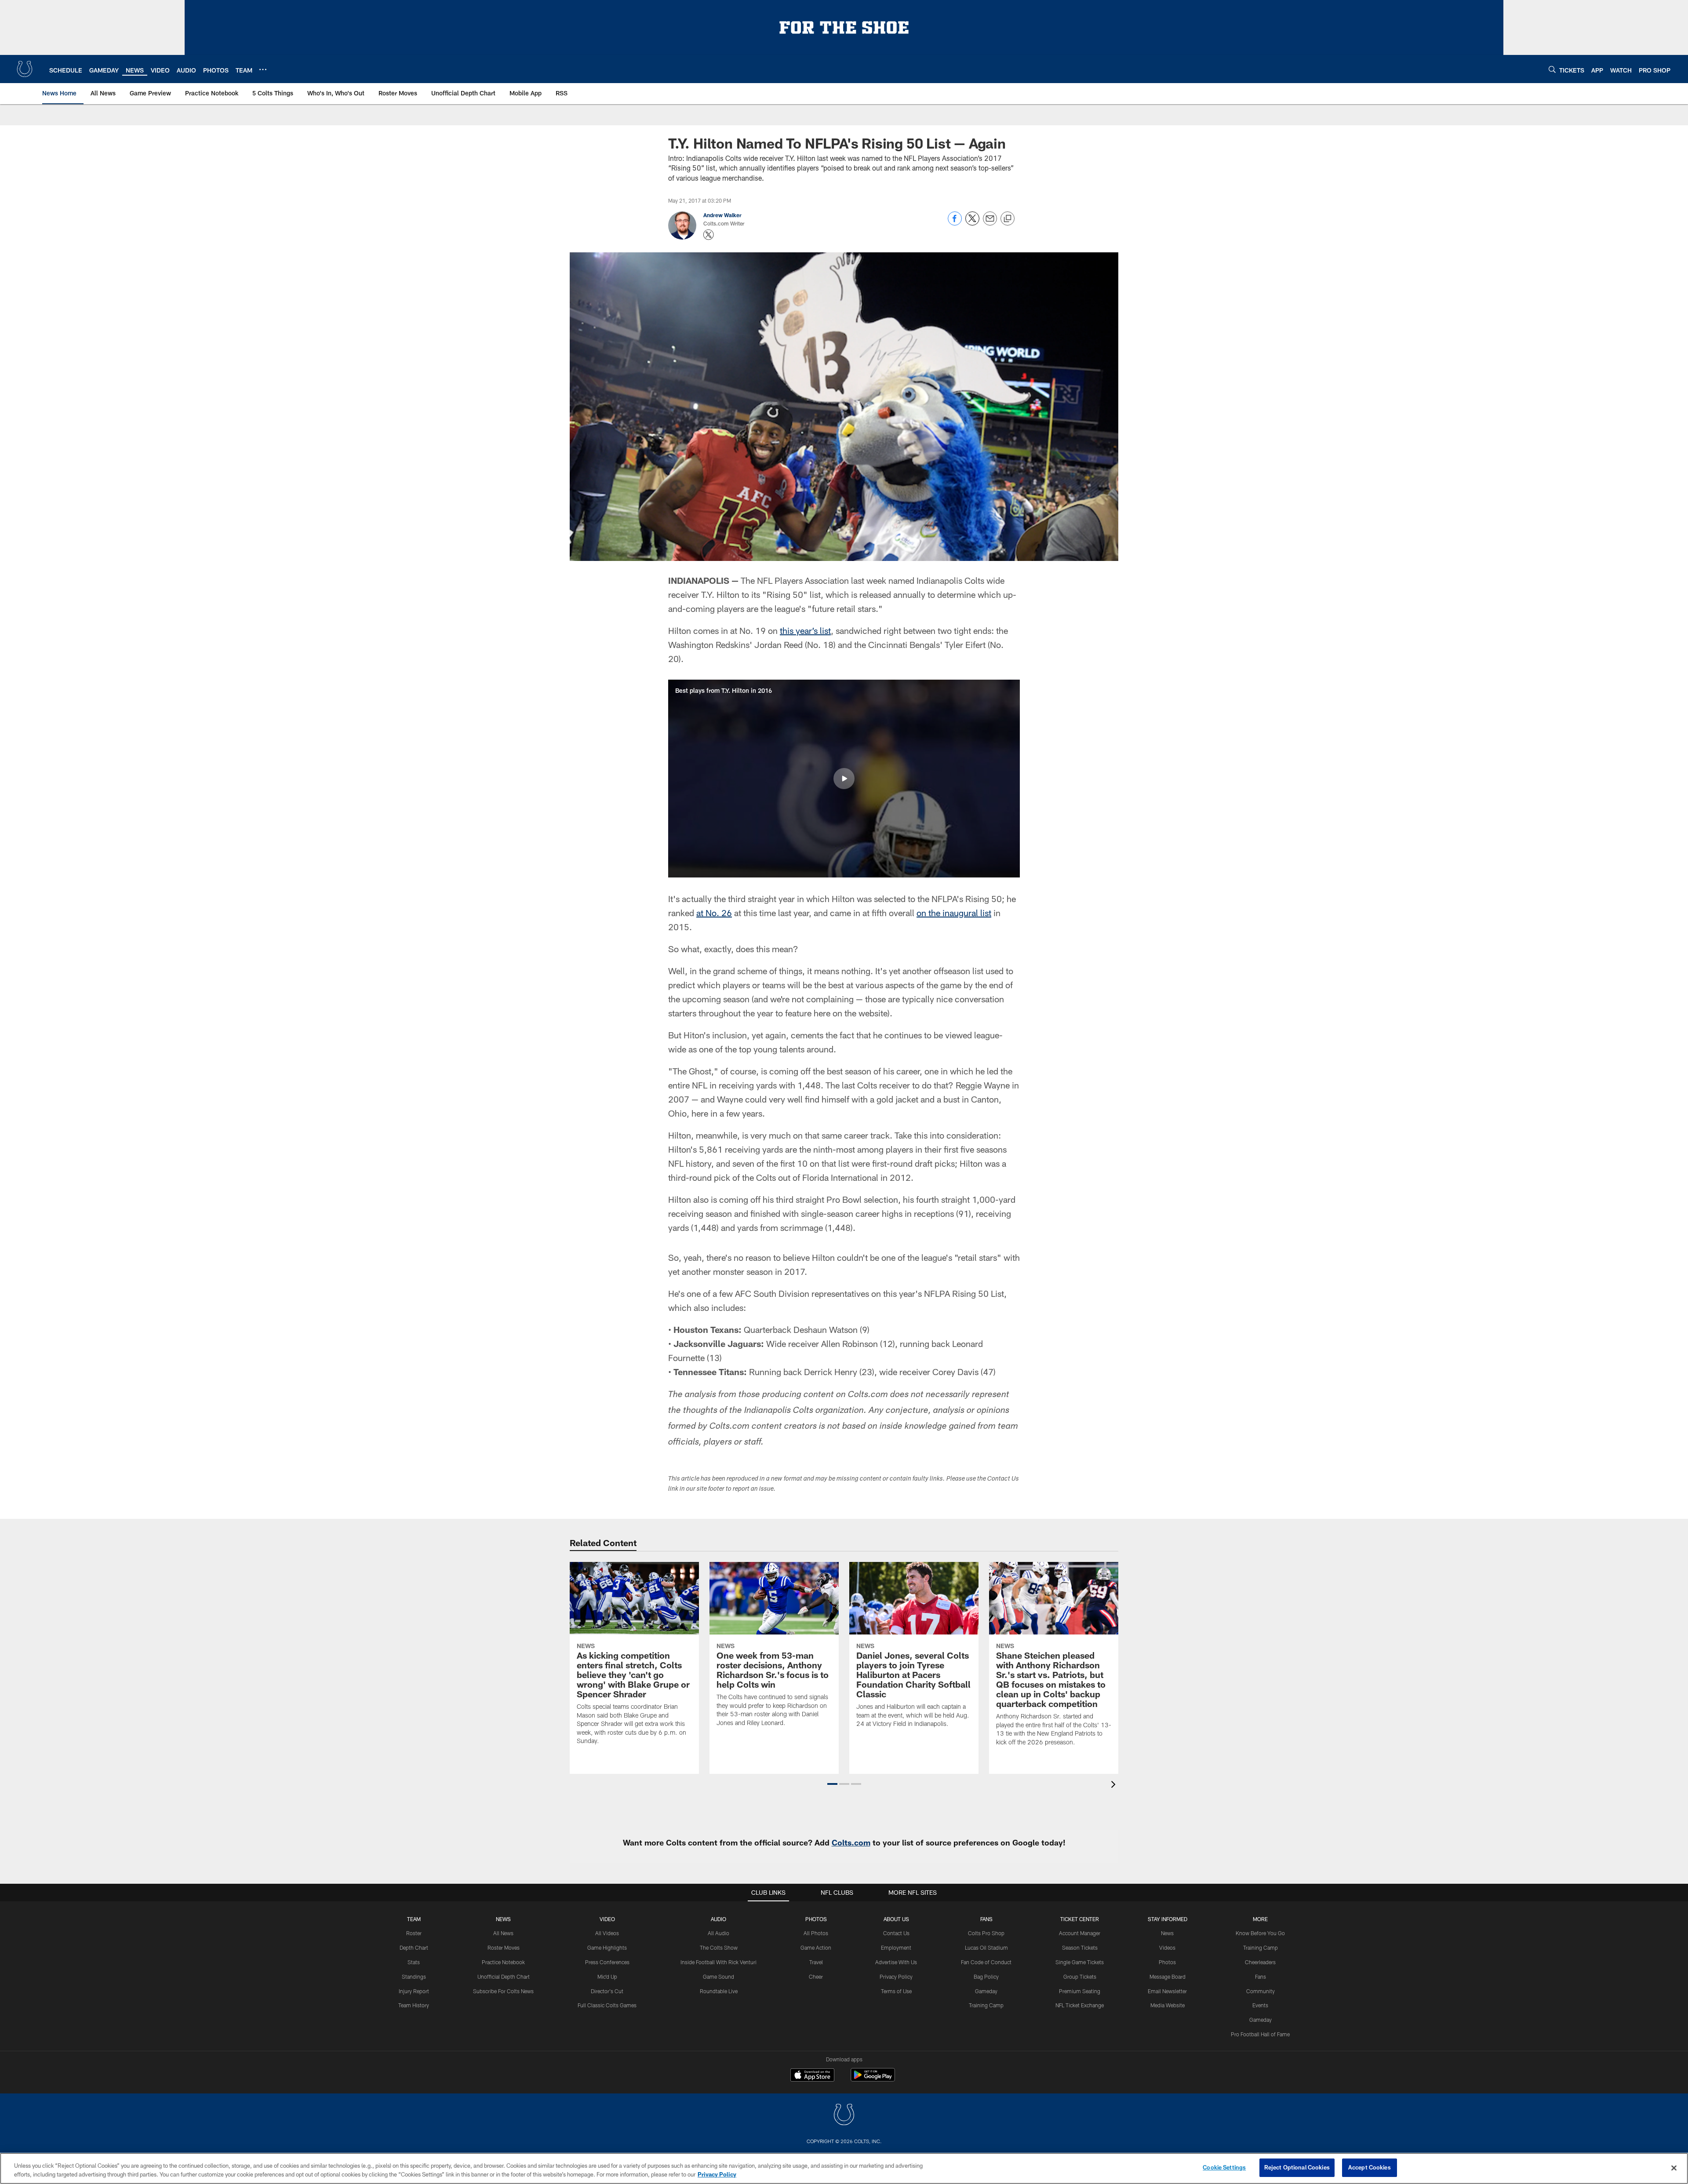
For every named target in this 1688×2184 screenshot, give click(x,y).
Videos (1167, 1947)
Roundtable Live (719, 1991)
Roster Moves (504, 1947)
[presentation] (1115, 1785)
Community (1261, 1991)
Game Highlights (607, 1947)
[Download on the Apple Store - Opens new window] (812, 2076)
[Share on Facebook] (955, 223)
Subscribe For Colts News (503, 1991)
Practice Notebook (503, 1962)
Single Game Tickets (1080, 1962)
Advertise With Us (896, 1962)
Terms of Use (896, 1991)
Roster (414, 1933)
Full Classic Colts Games (607, 2005)
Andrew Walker (722, 215)
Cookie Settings (1224, 2167)
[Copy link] (1008, 219)
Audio (718, 1919)
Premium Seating (1080, 1991)
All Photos (816, 1933)
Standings (414, 1977)
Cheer (816, 1977)
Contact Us (896, 1933)
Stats (414, 1962)
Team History (414, 2005)
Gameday (986, 1991)
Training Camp (986, 2005)
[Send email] (990, 223)
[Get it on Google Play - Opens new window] (873, 2079)
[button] (844, 779)
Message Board (1168, 1977)
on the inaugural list (954, 913)
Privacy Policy (896, 1977)
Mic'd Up (607, 1977)
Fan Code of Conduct (986, 1962)
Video (607, 1919)
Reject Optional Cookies (1297, 2167)
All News (503, 1933)
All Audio (718, 1933)
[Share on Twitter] (972, 223)
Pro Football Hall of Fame (1260, 2034)
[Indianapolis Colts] (844, 2116)
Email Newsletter (1167, 1991)
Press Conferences (607, 1962)
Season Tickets (1080, 1947)
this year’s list (805, 630)
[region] (844, 2168)
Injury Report (414, 1991)
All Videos (607, 1933)
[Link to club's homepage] (25, 69)
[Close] (1674, 2168)
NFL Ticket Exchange (1080, 2005)
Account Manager (1080, 1933)
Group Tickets (1080, 1977)
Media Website (1168, 2005)
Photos (816, 1919)
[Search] (1552, 69)
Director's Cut (607, 1991)
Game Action (816, 1947)
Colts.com (851, 1842)
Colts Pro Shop (986, 1933)
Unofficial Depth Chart (504, 1977)
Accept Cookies (1370, 2167)
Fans (1261, 1977)
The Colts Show (719, 1947)
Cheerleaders (1260, 1962)
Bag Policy (986, 1977)
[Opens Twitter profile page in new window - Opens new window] (709, 235)
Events (1260, 2005)
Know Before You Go (1260, 1933)
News (503, 1919)
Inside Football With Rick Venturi (718, 1962)
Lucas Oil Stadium (986, 1947)
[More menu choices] (263, 69)
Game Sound (718, 1977)
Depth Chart (414, 1947)
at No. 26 (714, 913)
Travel (816, 1962)
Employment (896, 1947)
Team (414, 1919)
